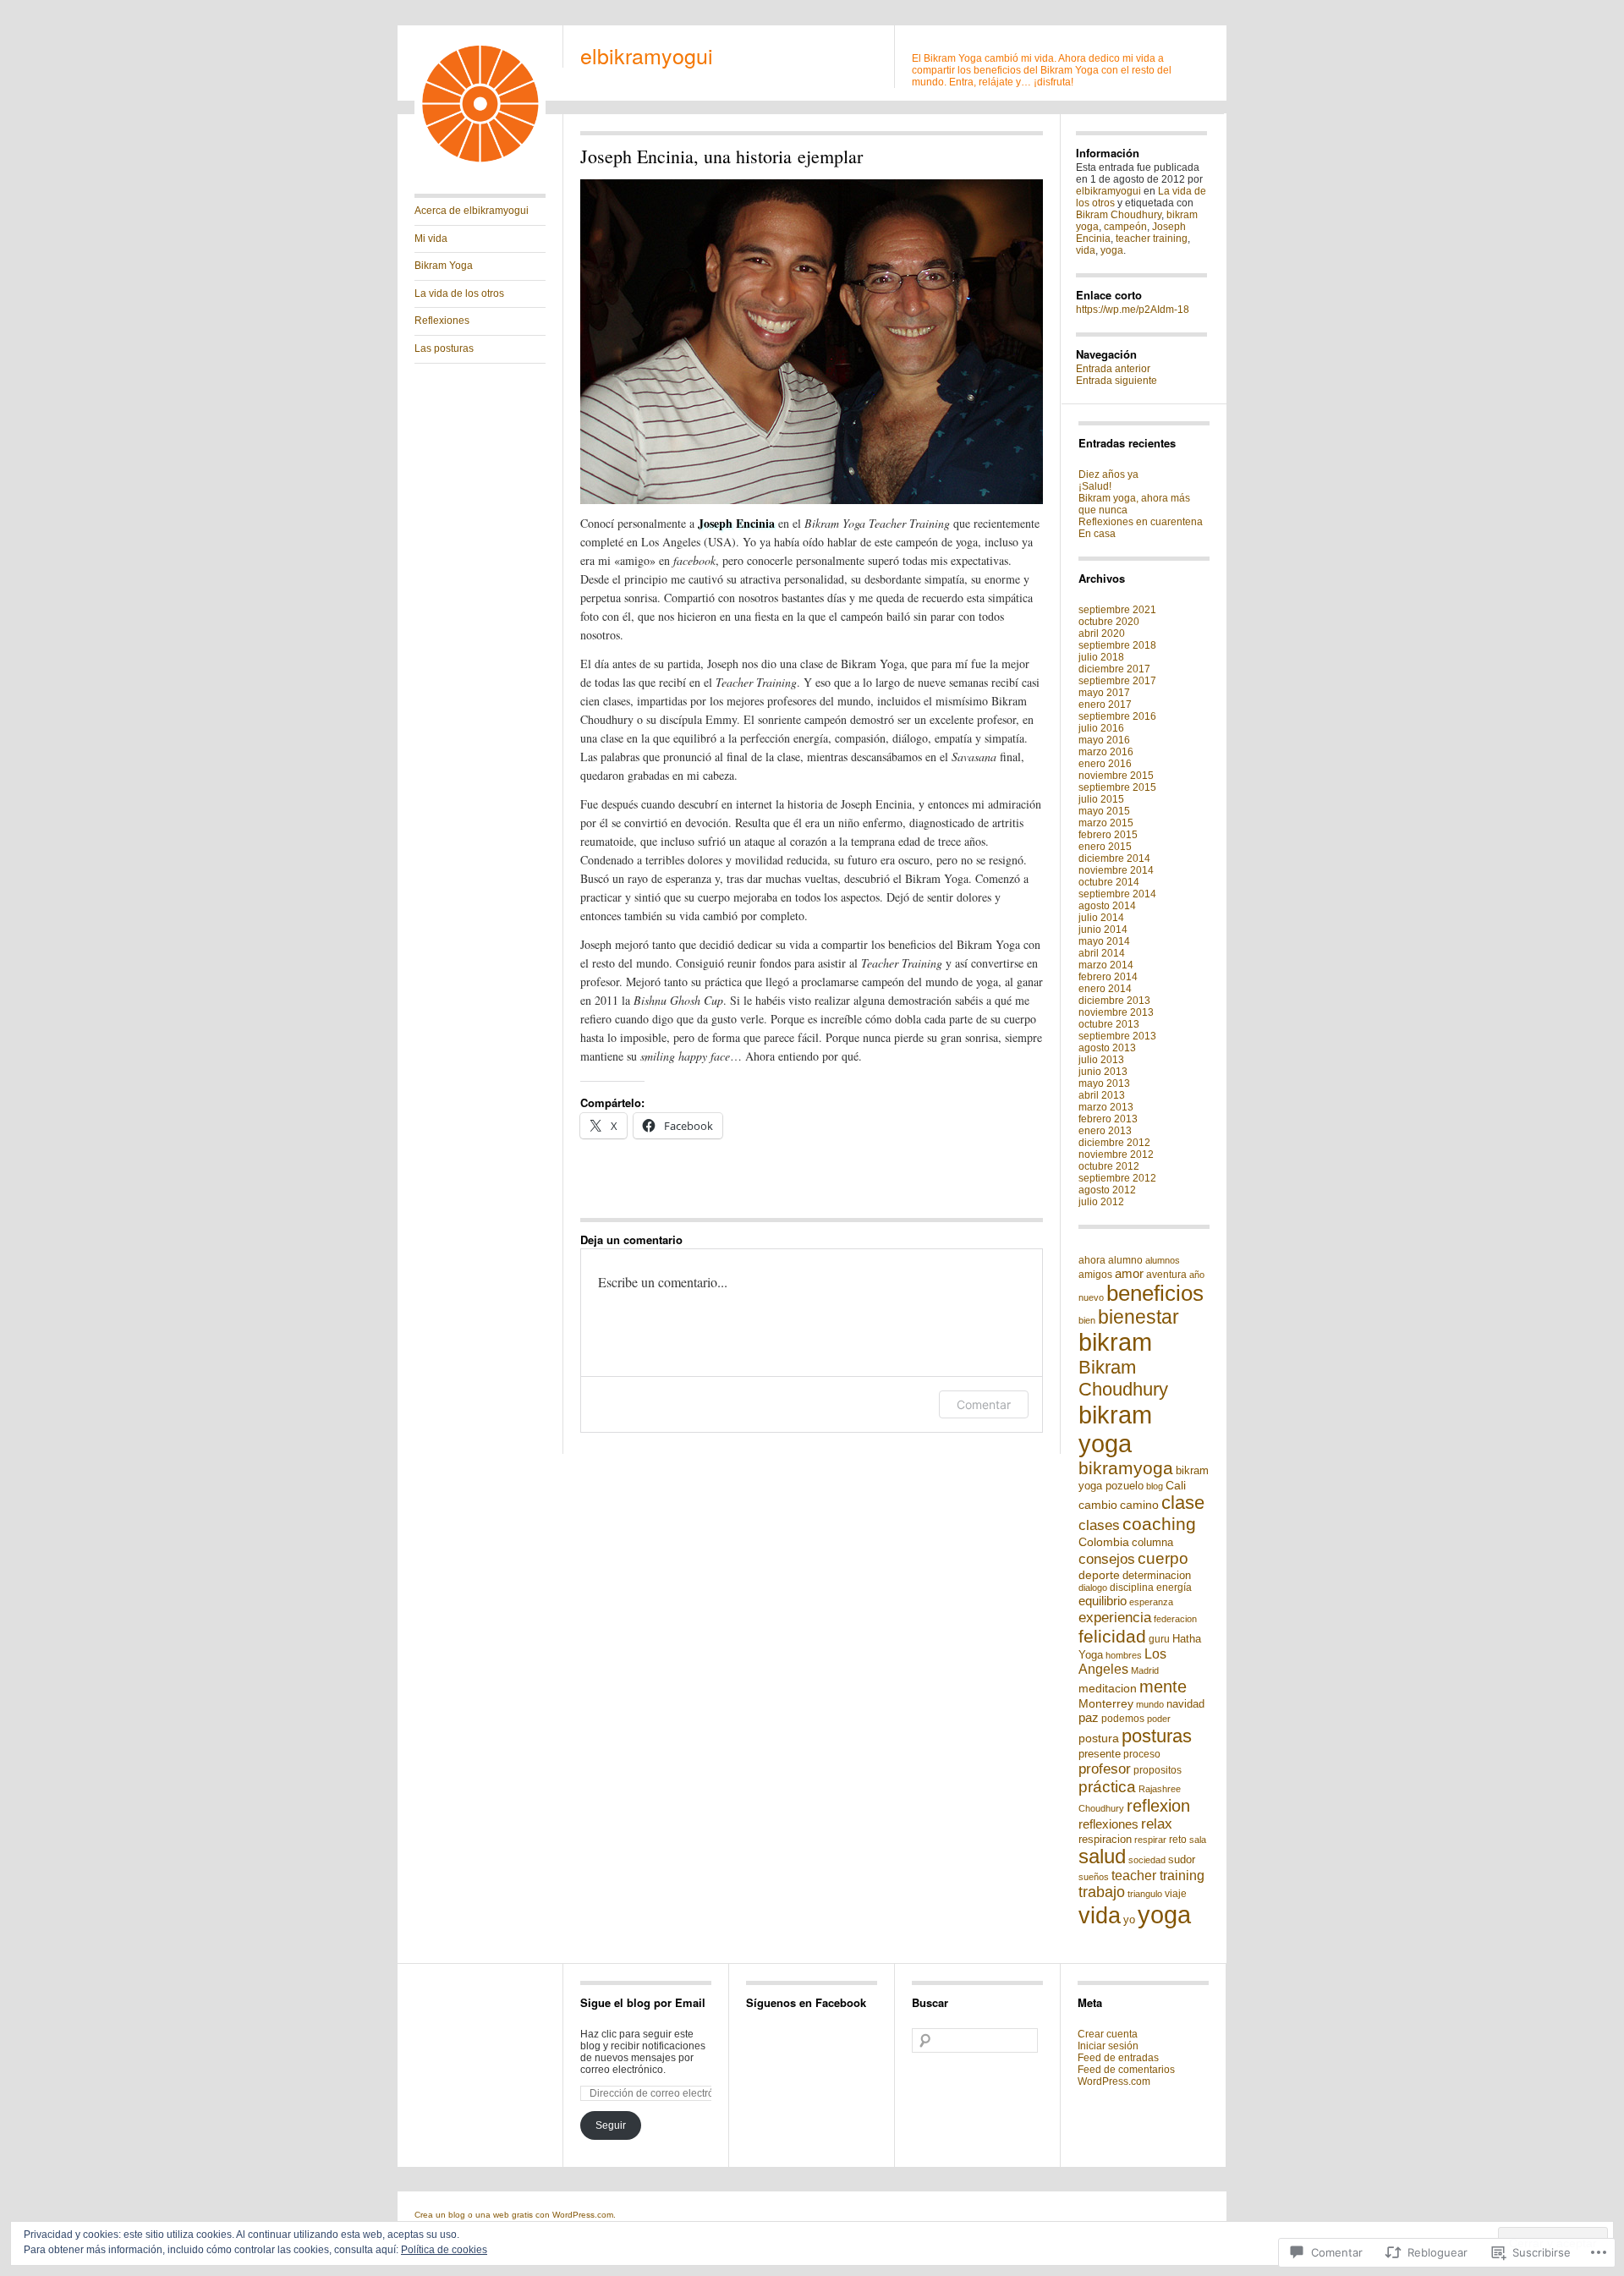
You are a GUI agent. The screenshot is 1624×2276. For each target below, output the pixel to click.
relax (1157, 1824)
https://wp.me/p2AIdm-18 (1133, 310)
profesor (1105, 1769)
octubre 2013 (1109, 1024)
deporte (1099, 1575)
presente (1100, 1754)
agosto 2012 (1107, 1190)
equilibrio (1103, 1601)
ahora (1092, 1260)
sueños (1094, 1877)
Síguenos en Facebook (806, 2002)
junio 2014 (1103, 930)
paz (1089, 1717)
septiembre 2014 (1117, 894)
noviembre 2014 (1116, 870)
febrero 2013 (1108, 1119)
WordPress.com (1114, 2081)
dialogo (1093, 1588)
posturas (1157, 1736)
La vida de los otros (459, 293)
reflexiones (1108, 1824)
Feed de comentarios (1126, 2070)
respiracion (1105, 1839)
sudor (1182, 1859)
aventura (1166, 1275)
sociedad (1147, 1860)
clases (1099, 1525)
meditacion (1108, 1688)
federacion (1175, 1619)
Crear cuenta (1108, 2034)
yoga (1112, 250)
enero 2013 (1105, 1131)
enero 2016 (1105, 764)
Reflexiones (442, 321)
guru (1159, 1639)
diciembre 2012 (1114, 1143)
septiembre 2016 (1117, 716)
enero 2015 (1105, 847)
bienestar (1138, 1317)
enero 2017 (1105, 705)
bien (1087, 1320)
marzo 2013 (1106, 1107)
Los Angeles (1122, 1662)
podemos (1123, 1719)
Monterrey (1106, 1703)
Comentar (984, 1404)
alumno (1125, 1260)
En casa (1097, 534)
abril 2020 (1102, 633)
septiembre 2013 (1117, 1036)
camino (1139, 1505)
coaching (1159, 1524)
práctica (1107, 1787)
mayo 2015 (1104, 811)
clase (1183, 1503)
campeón (1125, 227)
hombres (1124, 1655)
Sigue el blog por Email (643, 2002)
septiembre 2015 (1117, 787)
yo (1129, 1920)
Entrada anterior (1113, 369)
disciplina (1132, 1588)
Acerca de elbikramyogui (472, 211)
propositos (1158, 1770)
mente (1163, 1686)
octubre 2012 (1109, 1166)
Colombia (1104, 1542)
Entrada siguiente (1116, 381)
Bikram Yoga (444, 266)
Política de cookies (444, 2250)
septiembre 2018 (1117, 645)
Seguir (611, 2125)
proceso (1142, 1754)
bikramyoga (1126, 1468)
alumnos (1163, 1260)
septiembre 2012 (1117, 1178)
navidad (1185, 1704)
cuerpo (1163, 1558)
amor (1129, 1273)
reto (1178, 1840)
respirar (1150, 1840)
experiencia (1115, 1617)
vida (1086, 250)
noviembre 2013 (1116, 1012)
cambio (1098, 1505)
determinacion (1157, 1575)
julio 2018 (1101, 657)
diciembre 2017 (1114, 669)
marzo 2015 (1106, 823)
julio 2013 (1101, 1060)
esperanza (1151, 1602)
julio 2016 (1101, 728)
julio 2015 (1101, 799)
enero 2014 (1105, 989)
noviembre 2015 (1116, 776)
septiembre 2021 (1117, 610)
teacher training (1152, 239)
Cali (1176, 1485)
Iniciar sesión (1108, 2046)
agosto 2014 (1107, 906)
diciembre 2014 (1114, 858)
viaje (1176, 1894)
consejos (1107, 1559)
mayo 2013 (1104, 1083)
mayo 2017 (1104, 693)
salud (1102, 1856)
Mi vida (431, 239)
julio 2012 (1101, 1202)
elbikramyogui (647, 55)
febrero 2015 (1108, 835)
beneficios (1155, 1293)
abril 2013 (1102, 1095)
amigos (1095, 1275)
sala (1198, 1840)
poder (1159, 1719)
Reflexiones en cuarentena (1141, 522)
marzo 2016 (1106, 752)
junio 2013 (1103, 1072)
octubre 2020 (1109, 622)
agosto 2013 (1107, 1048)
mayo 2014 (1104, 941)
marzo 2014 (1106, 965)
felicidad (1112, 1636)
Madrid (1145, 1670)
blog (1155, 1486)
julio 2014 (1101, 918)
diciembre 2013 (1114, 1001)
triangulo (1145, 1894)
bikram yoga (1115, 1429)
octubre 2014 (1109, 882)
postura (1099, 1738)
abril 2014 (1102, 953)
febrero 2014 (1108, 977)
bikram (1115, 1342)
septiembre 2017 (1117, 681)
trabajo (1102, 1892)
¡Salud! (1095, 486)
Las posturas (444, 348)
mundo (1150, 1704)
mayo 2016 (1104, 740)
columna (1152, 1542)
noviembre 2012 (1116, 1154)
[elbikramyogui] (480, 166)
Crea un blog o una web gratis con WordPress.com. (515, 2215)
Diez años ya (1108, 474)
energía (1174, 1588)
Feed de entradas (1118, 2058)
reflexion (1158, 1806)
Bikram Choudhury (1119, 215)
